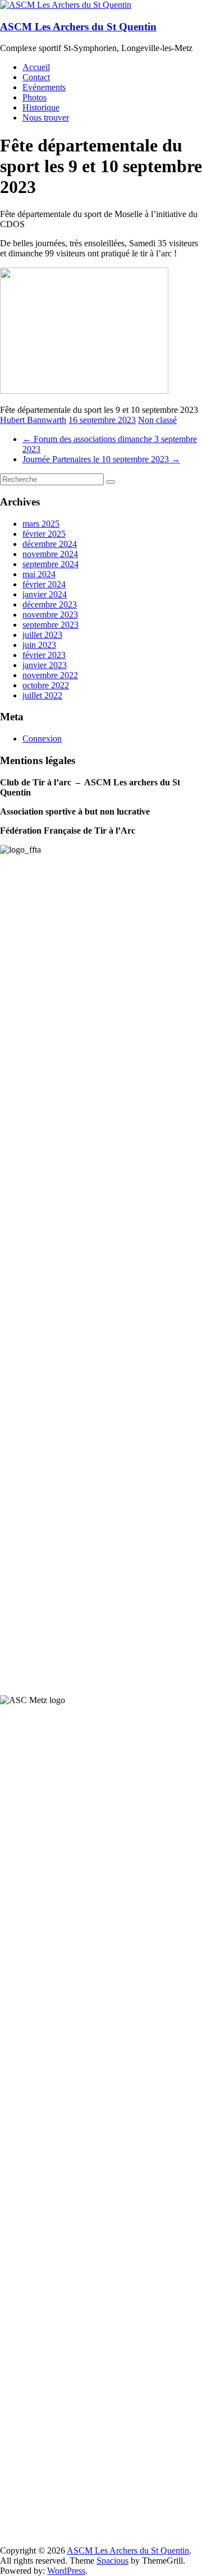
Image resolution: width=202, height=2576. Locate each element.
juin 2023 (39, 645)
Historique (41, 107)
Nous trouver (46, 118)
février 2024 (44, 584)
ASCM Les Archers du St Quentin (78, 27)
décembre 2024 (50, 544)
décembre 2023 (50, 604)
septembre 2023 (50, 625)
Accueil (36, 67)
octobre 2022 (46, 685)
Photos (35, 97)
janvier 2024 (45, 594)
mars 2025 (41, 524)
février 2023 (44, 655)
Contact (36, 77)
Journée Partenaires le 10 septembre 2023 (101, 459)
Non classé (157, 420)
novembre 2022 (50, 675)
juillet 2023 (42, 635)
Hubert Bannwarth (33, 420)
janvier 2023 (45, 665)
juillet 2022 (42, 695)
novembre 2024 (50, 554)
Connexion (42, 739)
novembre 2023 (50, 615)
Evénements (44, 87)
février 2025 (44, 534)
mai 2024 (39, 574)
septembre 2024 (50, 564)
